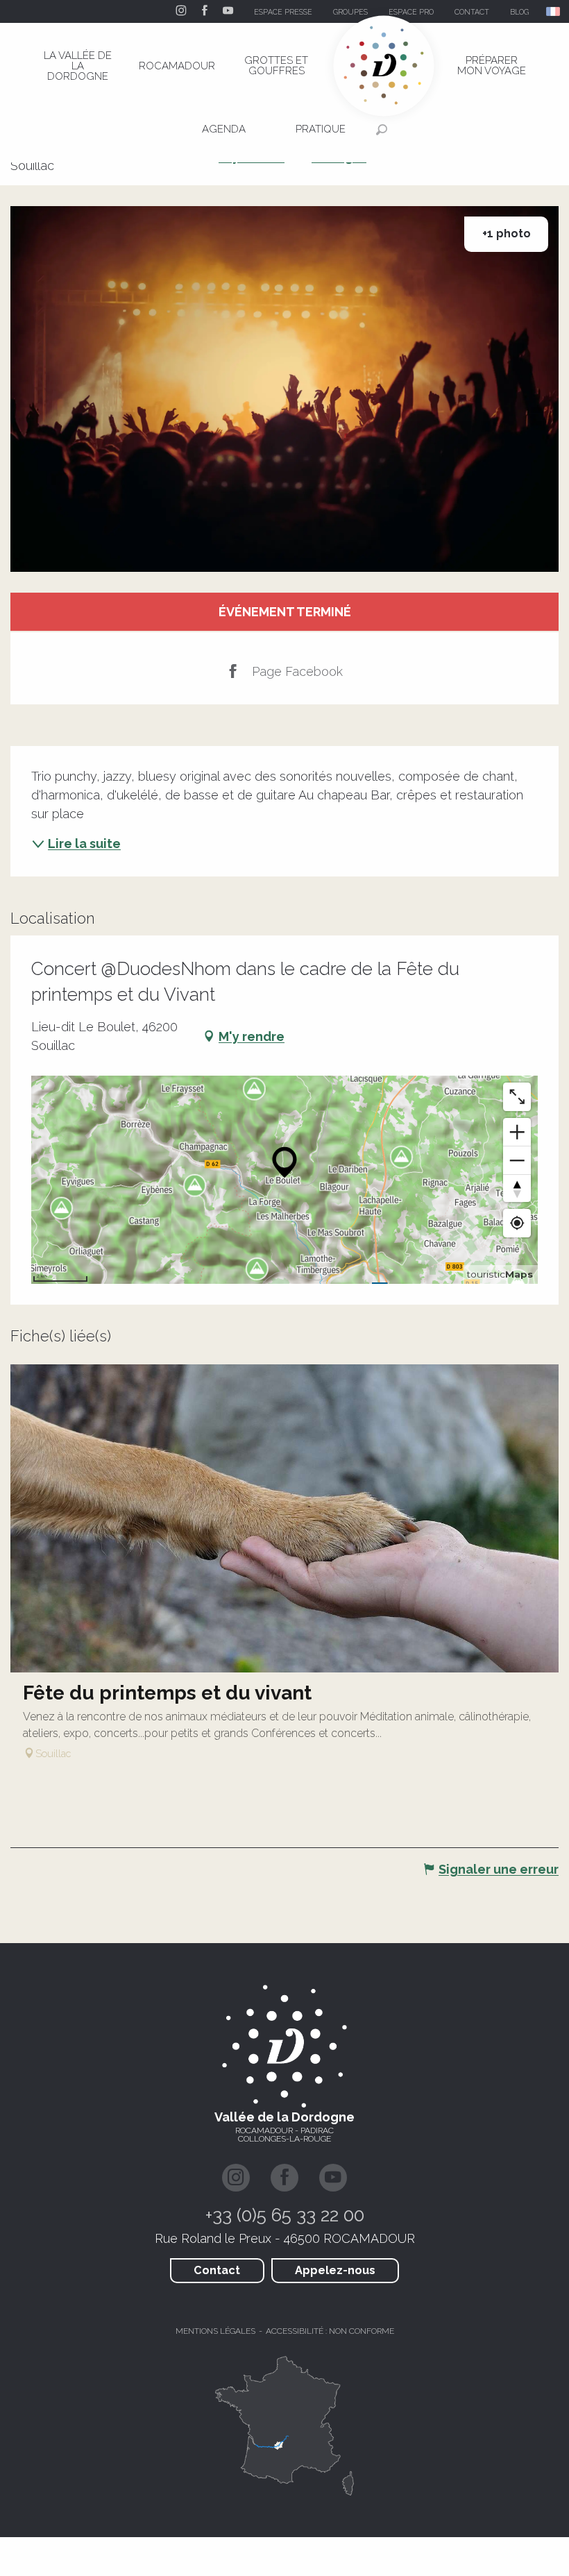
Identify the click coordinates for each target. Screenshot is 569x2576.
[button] (554, 11)
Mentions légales (215, 2331)
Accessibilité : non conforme (330, 2331)
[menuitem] (78, 66)
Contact (217, 2270)
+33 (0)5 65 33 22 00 (285, 2215)
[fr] (554, 11)
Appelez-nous (335, 2270)
